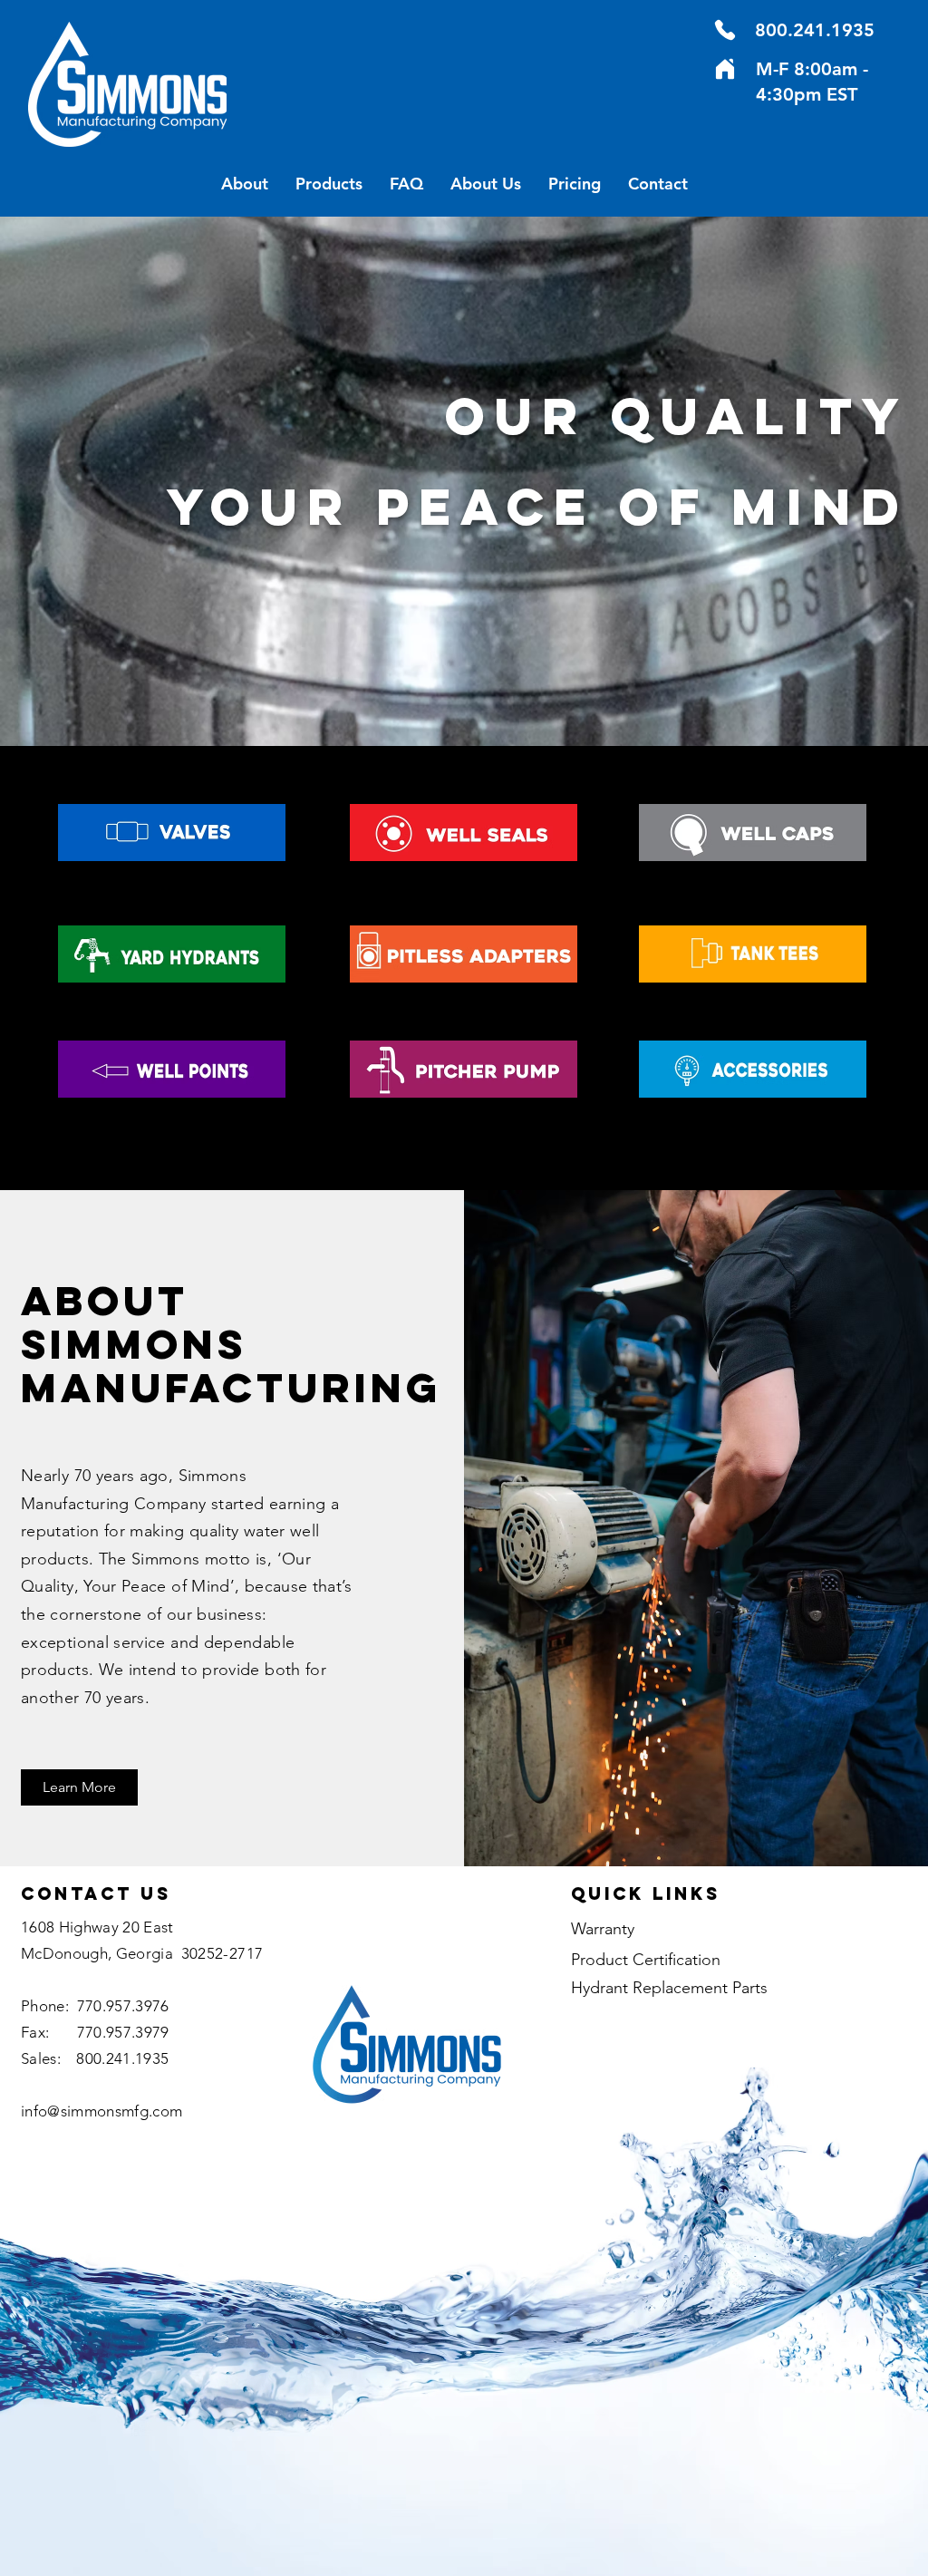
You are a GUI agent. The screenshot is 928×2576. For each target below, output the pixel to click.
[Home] (725, 69)
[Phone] (725, 30)
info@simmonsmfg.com (101, 2111)
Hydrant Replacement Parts (669, 1988)
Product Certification (646, 1960)
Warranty (603, 1929)
